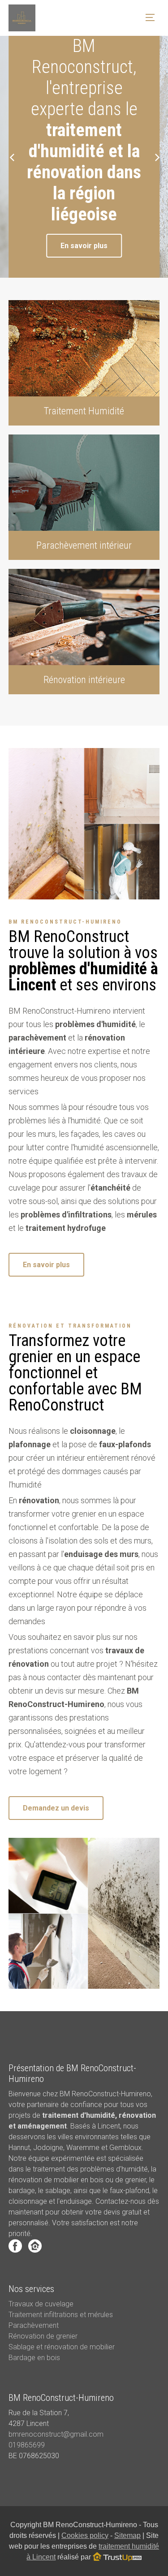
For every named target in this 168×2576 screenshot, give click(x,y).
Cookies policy (85, 2535)
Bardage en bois (34, 2358)
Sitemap (127, 2535)
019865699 (27, 2445)
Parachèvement (34, 2325)
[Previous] (12, 157)
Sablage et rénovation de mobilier (62, 2347)
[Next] (156, 157)
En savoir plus (84, 246)
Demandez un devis (56, 1808)
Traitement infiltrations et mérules (61, 2315)
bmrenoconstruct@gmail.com (56, 2434)
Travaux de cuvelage (41, 2304)
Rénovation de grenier (43, 2336)
